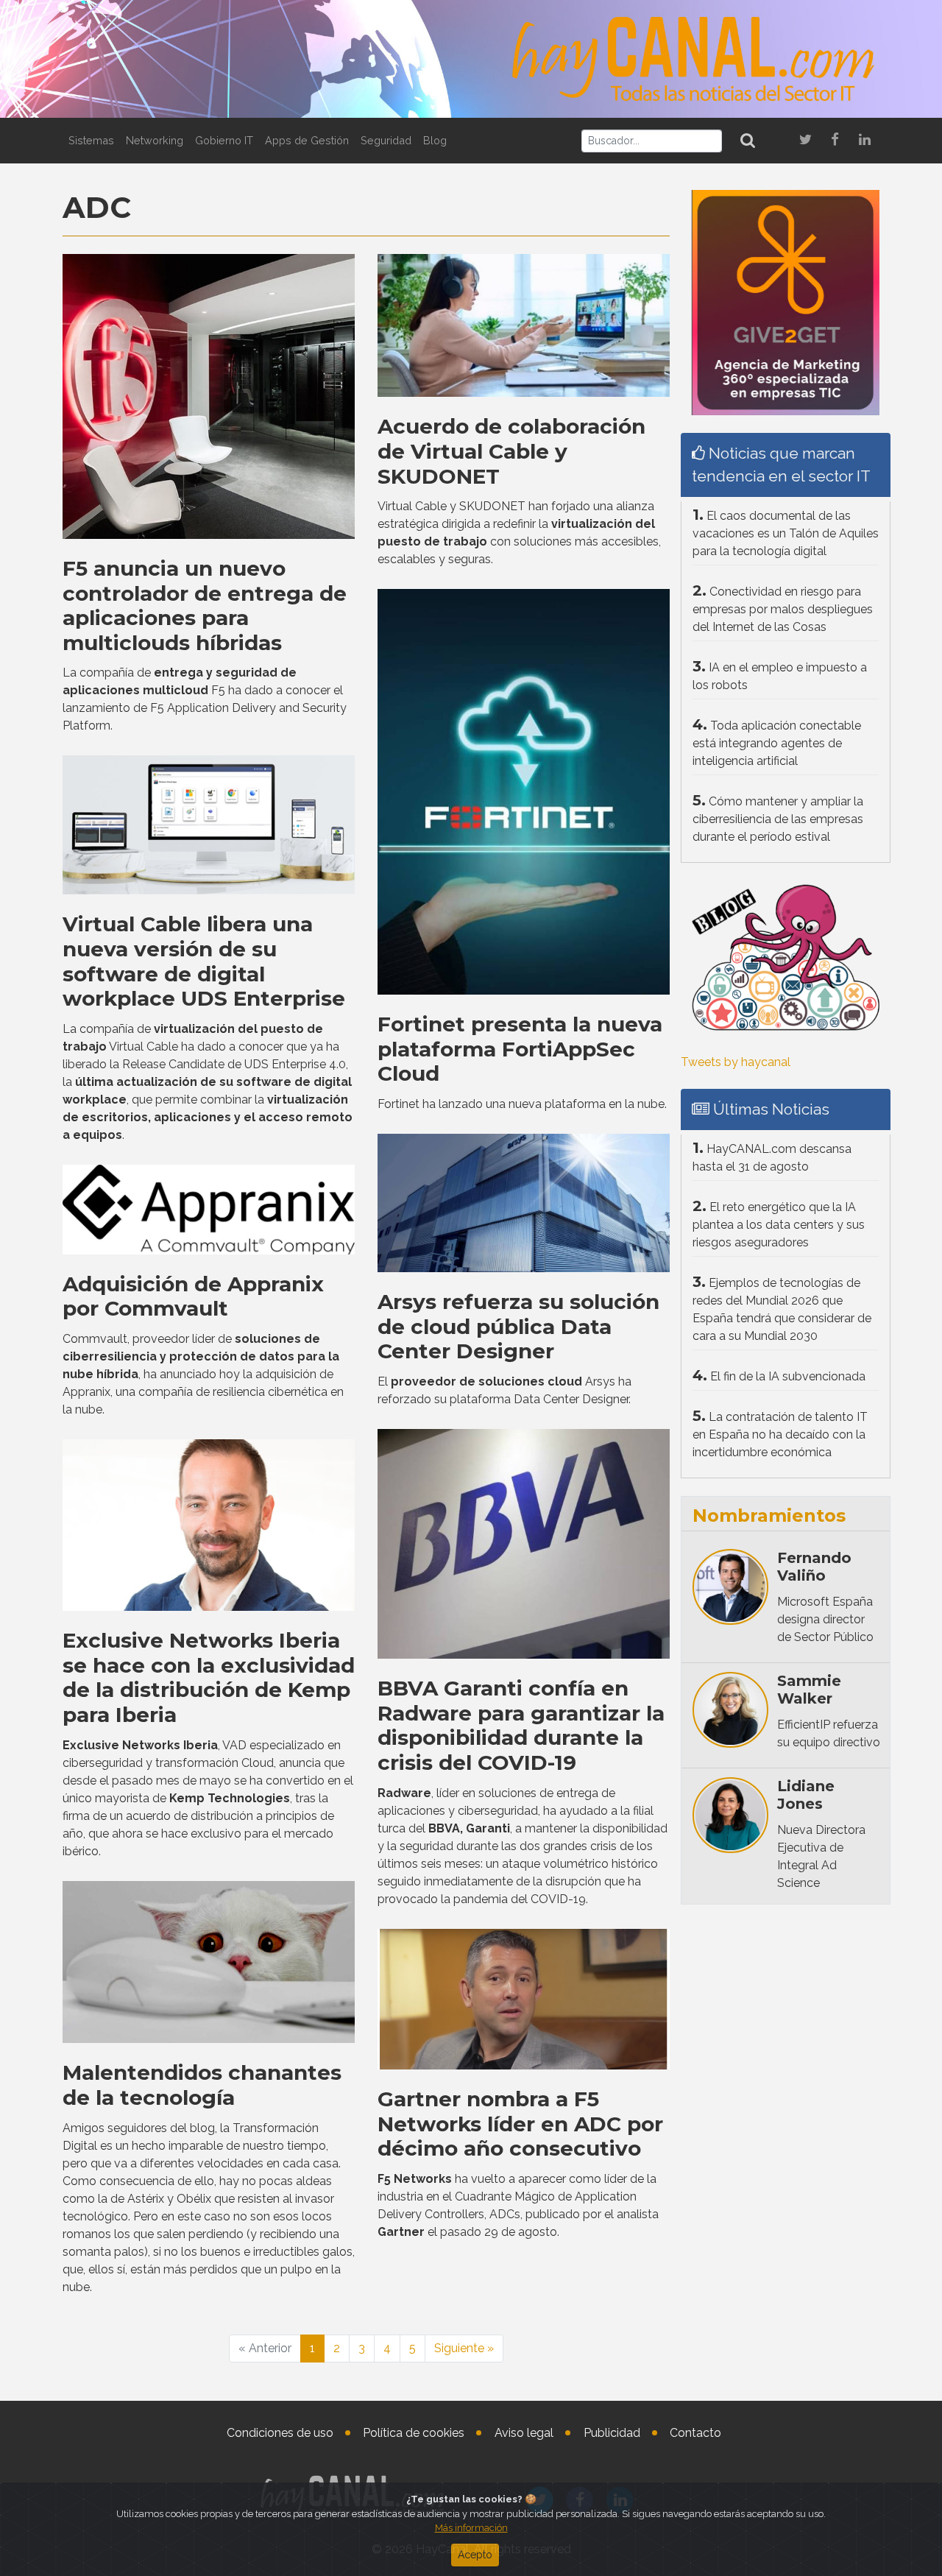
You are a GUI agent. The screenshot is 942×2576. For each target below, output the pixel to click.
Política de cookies (414, 2433)
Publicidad (612, 2433)
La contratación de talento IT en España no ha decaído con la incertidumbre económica (780, 1435)
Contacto (695, 2433)
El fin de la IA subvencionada (788, 1376)
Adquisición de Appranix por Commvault (193, 1296)
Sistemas (91, 140)
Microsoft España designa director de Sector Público (825, 1619)
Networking (155, 140)
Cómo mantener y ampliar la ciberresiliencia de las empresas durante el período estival (778, 819)
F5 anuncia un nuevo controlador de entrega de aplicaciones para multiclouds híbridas (205, 606)
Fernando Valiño (814, 1567)
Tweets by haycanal (736, 1062)
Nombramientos (769, 1515)
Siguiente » (464, 2348)
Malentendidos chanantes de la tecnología (202, 2085)
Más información (471, 2528)
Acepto (475, 2555)
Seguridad (386, 140)
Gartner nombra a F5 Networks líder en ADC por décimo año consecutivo (520, 2124)
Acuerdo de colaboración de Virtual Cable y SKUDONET (511, 451)
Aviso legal (524, 2433)
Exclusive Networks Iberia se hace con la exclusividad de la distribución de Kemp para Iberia (209, 1677)
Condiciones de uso (280, 2433)
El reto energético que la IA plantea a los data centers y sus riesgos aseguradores (779, 1225)
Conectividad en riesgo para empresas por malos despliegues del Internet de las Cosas (783, 609)
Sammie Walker (809, 1690)
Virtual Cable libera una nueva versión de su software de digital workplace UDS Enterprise (204, 961)
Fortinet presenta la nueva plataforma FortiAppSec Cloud (520, 1049)
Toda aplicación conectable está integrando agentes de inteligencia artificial (777, 743)
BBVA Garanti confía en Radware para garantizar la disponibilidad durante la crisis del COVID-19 (521, 1725)
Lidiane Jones (806, 1795)
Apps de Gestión (307, 140)
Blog (435, 140)
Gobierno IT (224, 140)
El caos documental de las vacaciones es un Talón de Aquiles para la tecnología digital (786, 533)
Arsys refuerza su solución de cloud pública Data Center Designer (518, 1326)
